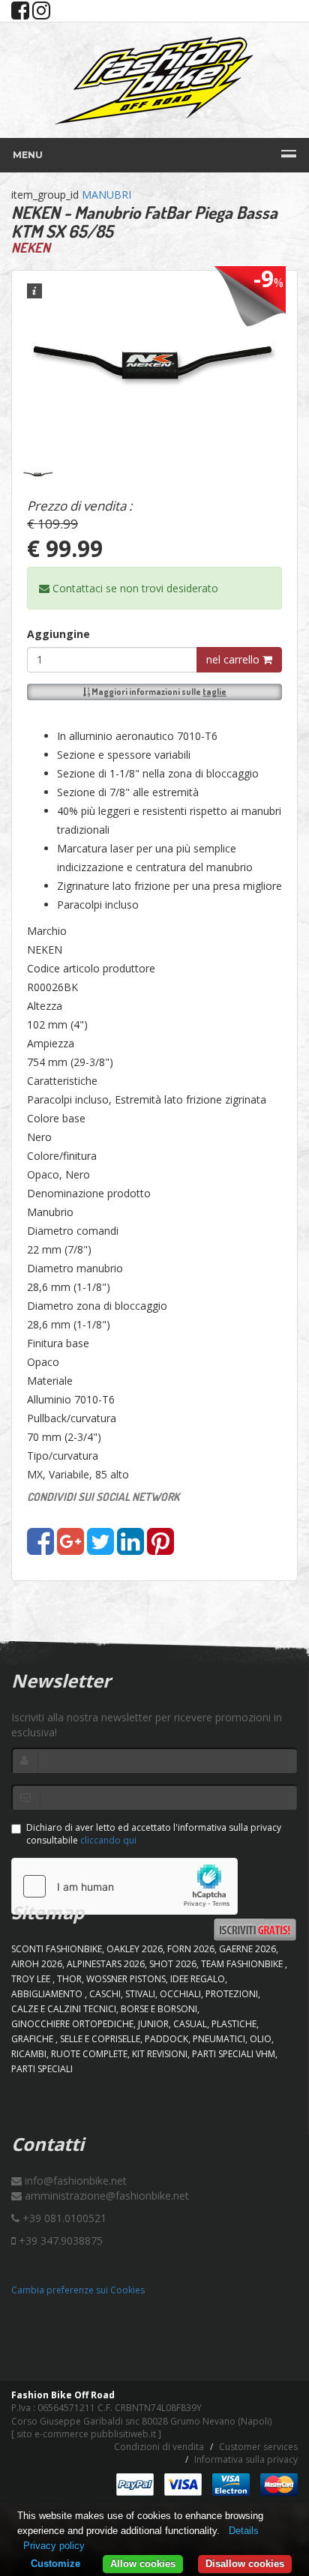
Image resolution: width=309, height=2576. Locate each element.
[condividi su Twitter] (100, 1549)
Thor (69, 1979)
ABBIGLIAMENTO (48, 1994)
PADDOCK (166, 2039)
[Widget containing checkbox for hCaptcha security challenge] (124, 1886)
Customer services (258, 2447)
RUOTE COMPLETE (89, 2054)
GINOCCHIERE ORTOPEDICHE (72, 2024)
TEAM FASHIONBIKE (243, 1964)
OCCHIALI (180, 1994)
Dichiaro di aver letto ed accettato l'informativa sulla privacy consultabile (154, 1834)
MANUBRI (106, 195)
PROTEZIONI (232, 1994)
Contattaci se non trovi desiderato (134, 588)
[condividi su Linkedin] (130, 1549)
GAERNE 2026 (247, 1949)
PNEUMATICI (219, 2039)
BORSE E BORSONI (159, 2009)
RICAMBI (29, 2054)
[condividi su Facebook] (40, 1549)
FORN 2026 (191, 1949)
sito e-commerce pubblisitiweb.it (86, 2434)
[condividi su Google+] (70, 1549)
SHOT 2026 (173, 1964)
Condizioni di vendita (159, 2447)
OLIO (261, 2039)
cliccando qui (108, 1840)
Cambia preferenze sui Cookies (78, 2290)
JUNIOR (153, 2024)
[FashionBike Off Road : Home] (154, 80)
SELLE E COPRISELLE (100, 2039)
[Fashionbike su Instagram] (41, 14)
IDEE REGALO (198, 1979)
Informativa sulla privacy (246, 2459)
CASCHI (105, 1994)
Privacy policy (54, 2546)
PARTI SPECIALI (42, 2069)
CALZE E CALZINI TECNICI (64, 2009)
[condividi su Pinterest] (160, 1549)
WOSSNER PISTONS (126, 1979)
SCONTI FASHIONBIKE (57, 1949)
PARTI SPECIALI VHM (234, 2054)
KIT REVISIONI (160, 2054)
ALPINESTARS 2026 (106, 1964)
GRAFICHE (33, 2039)
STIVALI (140, 1994)
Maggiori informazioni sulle (158, 692)
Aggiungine (58, 634)
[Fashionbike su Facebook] (20, 14)
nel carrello (234, 659)
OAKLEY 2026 (135, 1949)
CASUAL (190, 2024)
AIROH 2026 (37, 1964)
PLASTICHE (234, 2024)
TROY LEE (32, 1979)
